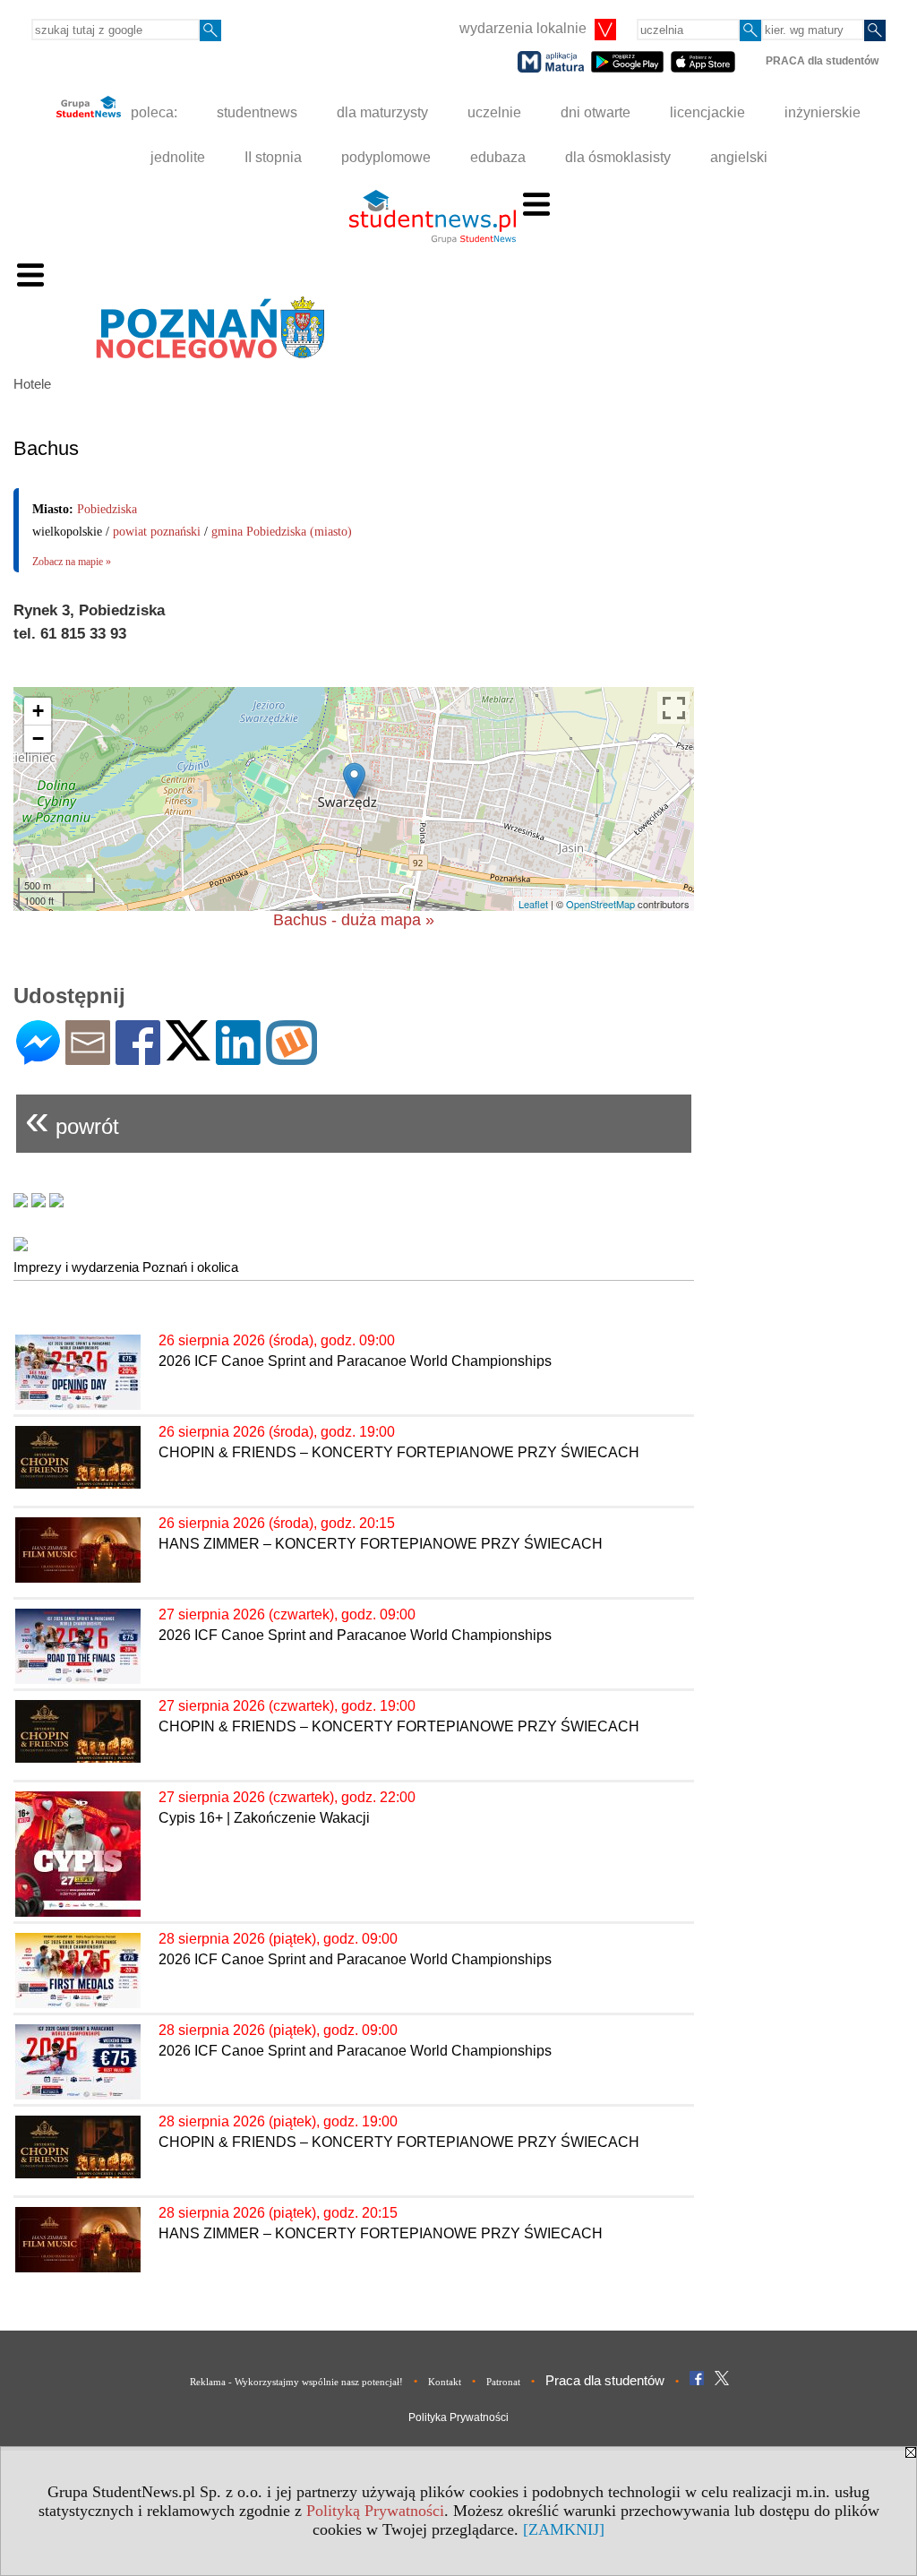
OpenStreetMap (600, 904)
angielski (739, 157)
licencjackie (707, 112)
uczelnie (494, 112)
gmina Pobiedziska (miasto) (282, 532)
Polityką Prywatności (375, 2511)
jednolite (178, 157)
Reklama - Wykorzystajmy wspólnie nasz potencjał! (296, 2382)
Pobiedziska (107, 509)
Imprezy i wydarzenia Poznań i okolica (126, 1267)
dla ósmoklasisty (618, 157)
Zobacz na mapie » (72, 562)
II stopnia (273, 157)
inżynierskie (823, 112)
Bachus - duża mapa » (354, 920)
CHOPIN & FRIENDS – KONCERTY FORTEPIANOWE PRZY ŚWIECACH (399, 1452)
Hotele (32, 384)
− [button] (38, 738)
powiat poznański (157, 532)
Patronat (503, 2382)
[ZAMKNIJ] (564, 2529)
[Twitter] (188, 1053)
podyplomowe (386, 157)
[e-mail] (88, 1057)
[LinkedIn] (238, 1057)
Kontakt (445, 2382)
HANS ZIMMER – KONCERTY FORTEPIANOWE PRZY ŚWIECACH (381, 1544)
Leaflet (533, 904)
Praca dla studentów (605, 2380)
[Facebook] (138, 1057)
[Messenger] (38, 1057)
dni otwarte (596, 112)
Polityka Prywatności (458, 2417)
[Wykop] (291, 1057)
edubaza (498, 157)
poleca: (152, 112)
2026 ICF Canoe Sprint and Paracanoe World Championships (355, 1361)
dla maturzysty (382, 112)
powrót (72, 1119)
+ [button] (38, 711)
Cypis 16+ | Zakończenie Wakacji (264, 1818)
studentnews (257, 112)
